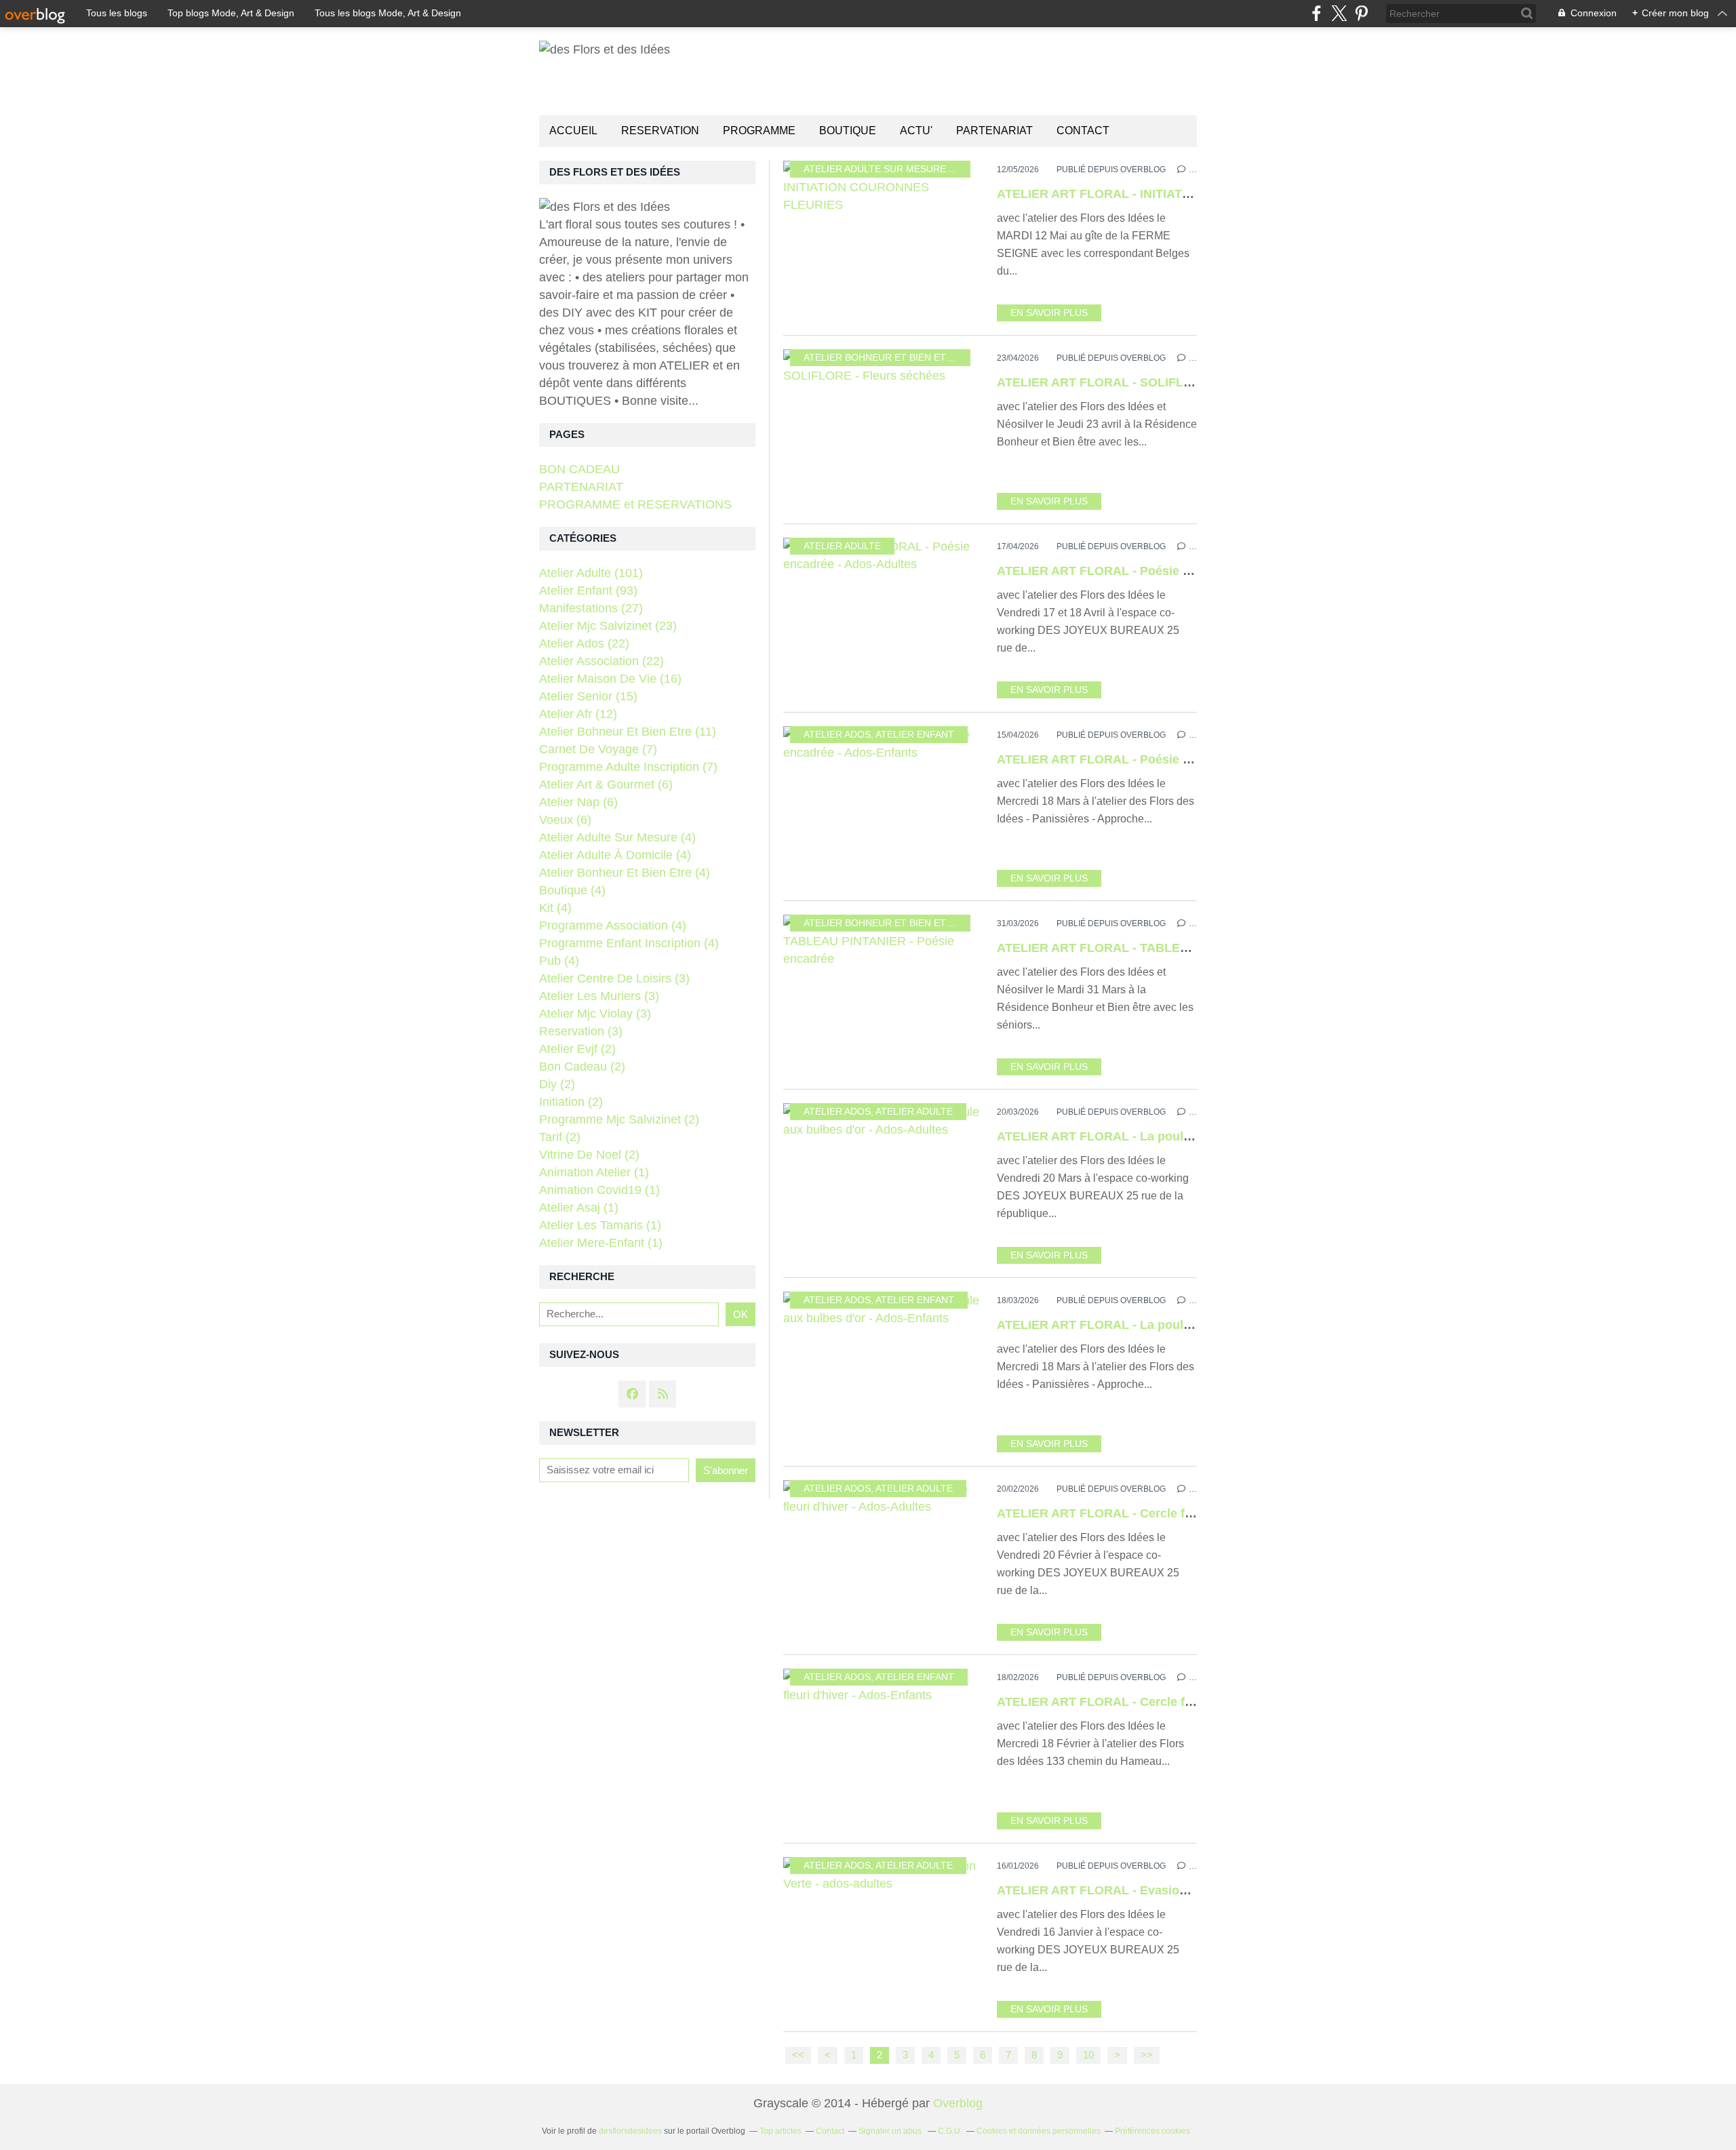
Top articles (781, 2131)
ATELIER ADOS (837, 735)
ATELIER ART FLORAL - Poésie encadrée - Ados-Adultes (1161, 571)
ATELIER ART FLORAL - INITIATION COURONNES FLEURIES (1173, 194)
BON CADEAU (579, 469)
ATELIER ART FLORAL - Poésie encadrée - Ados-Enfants (1161, 759)
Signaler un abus (891, 2131)
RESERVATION (660, 131)
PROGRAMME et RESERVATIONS (635, 504)
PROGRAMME (759, 131)
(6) (606, 784)
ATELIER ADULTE (842, 546)
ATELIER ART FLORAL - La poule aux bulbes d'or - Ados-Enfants (1185, 1325)
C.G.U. (950, 2131)
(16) (610, 679)
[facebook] (1317, 13)
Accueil (573, 131)
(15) (588, 696)
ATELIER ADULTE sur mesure (875, 169)
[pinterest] (1361, 13)
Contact (1083, 131)
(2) (577, 1049)
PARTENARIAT (994, 131)
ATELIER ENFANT (915, 735)
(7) (598, 749)
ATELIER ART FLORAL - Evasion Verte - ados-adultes (1151, 1890)
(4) (617, 837)
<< (798, 2055)
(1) (594, 1172)
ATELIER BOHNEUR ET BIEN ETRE (881, 358)
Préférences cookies (1152, 2131)
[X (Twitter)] (1339, 13)
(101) (591, 573)
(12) (578, 714)
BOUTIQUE (848, 131)
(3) (614, 978)
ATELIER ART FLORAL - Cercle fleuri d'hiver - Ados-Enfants (1170, 1702)
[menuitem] (573, 131)
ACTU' (916, 131)
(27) (591, 608)
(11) (628, 732)
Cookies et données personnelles (1039, 2131)
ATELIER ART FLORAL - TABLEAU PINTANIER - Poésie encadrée (1185, 948)
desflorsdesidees (630, 2131)
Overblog (958, 2103)
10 (1088, 2055)
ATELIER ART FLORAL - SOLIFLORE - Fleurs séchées (1153, 382)
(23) (608, 626)
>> (1147, 2055)
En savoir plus (1049, 313)
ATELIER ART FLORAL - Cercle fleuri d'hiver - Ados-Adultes (1170, 1513)
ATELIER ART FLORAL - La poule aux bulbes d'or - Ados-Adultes (1185, 1136)
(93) (588, 591)
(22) (584, 643)
